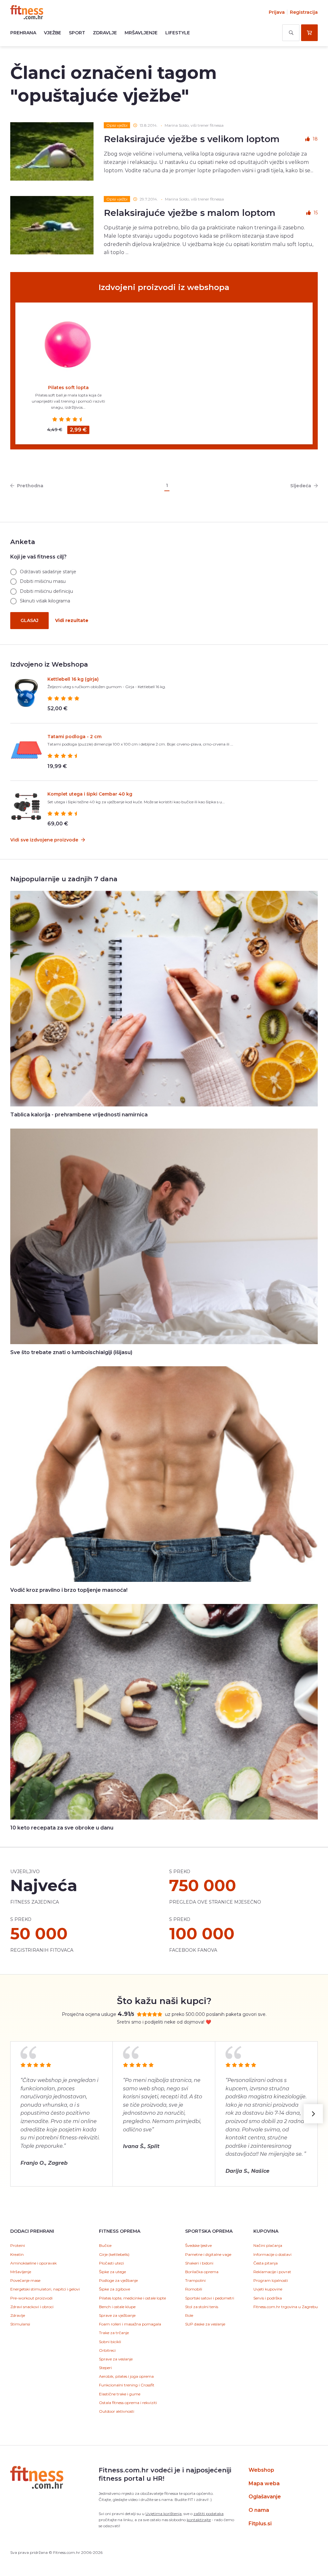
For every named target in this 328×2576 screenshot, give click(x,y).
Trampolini (195, 2280)
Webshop (261, 2470)
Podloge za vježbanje (118, 2280)
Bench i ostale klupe (117, 2307)
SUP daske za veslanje (205, 2324)
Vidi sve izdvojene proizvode (45, 840)
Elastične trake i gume (120, 2394)
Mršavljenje (141, 33)
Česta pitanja (266, 2263)
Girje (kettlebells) (114, 2254)
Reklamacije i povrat (272, 2272)
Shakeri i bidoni (199, 2263)
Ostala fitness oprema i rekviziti (128, 2403)
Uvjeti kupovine (268, 2289)
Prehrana (23, 33)
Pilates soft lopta (68, 388)
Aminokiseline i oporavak (33, 2263)
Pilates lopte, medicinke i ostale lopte (132, 2298)
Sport (77, 33)
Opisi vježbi (117, 125)
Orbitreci (107, 2350)
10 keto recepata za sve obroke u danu (62, 1828)
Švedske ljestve (198, 2245)
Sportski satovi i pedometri (210, 2298)
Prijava (277, 12)
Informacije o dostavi (272, 2254)
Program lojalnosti (271, 2280)
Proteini (18, 2245)
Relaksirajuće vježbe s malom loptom (190, 213)
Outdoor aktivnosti (117, 2411)
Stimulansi (20, 2324)
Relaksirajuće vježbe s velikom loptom (192, 139)
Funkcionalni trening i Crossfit (127, 2385)
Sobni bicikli (110, 2342)
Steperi (105, 2368)
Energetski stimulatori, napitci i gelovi (45, 2289)
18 (315, 139)
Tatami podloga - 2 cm (74, 737)
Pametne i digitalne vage (208, 2254)
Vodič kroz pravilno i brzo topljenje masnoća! (69, 1590)
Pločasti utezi (111, 2263)
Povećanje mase (25, 2280)
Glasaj (29, 620)
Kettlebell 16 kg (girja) (73, 679)
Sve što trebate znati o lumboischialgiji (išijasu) (71, 1352)
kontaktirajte (199, 2520)
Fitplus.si (260, 2524)
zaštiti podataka (209, 2514)
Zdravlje (105, 33)
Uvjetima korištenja (164, 2514)
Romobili (194, 2289)
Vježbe (53, 33)
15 (316, 213)
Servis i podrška (268, 2298)
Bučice (105, 2245)
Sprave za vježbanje (117, 2315)
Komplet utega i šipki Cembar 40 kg (90, 794)
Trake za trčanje (114, 2333)
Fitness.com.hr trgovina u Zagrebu (286, 2307)
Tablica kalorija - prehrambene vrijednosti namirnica (79, 1115)
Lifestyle (178, 33)
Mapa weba (264, 2483)
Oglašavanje (265, 2497)
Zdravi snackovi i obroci (32, 2307)
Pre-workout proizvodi (31, 2298)
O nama (259, 2510)
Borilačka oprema (202, 2272)
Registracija (304, 12)
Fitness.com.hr (27, 12)
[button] (313, 2114)
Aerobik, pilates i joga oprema (126, 2376)
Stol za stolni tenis (202, 2307)
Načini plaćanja (268, 2245)
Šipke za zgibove (115, 2289)
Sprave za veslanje (116, 2359)
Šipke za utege (112, 2272)
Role (189, 2315)
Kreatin (17, 2254)
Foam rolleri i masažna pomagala (130, 2324)
